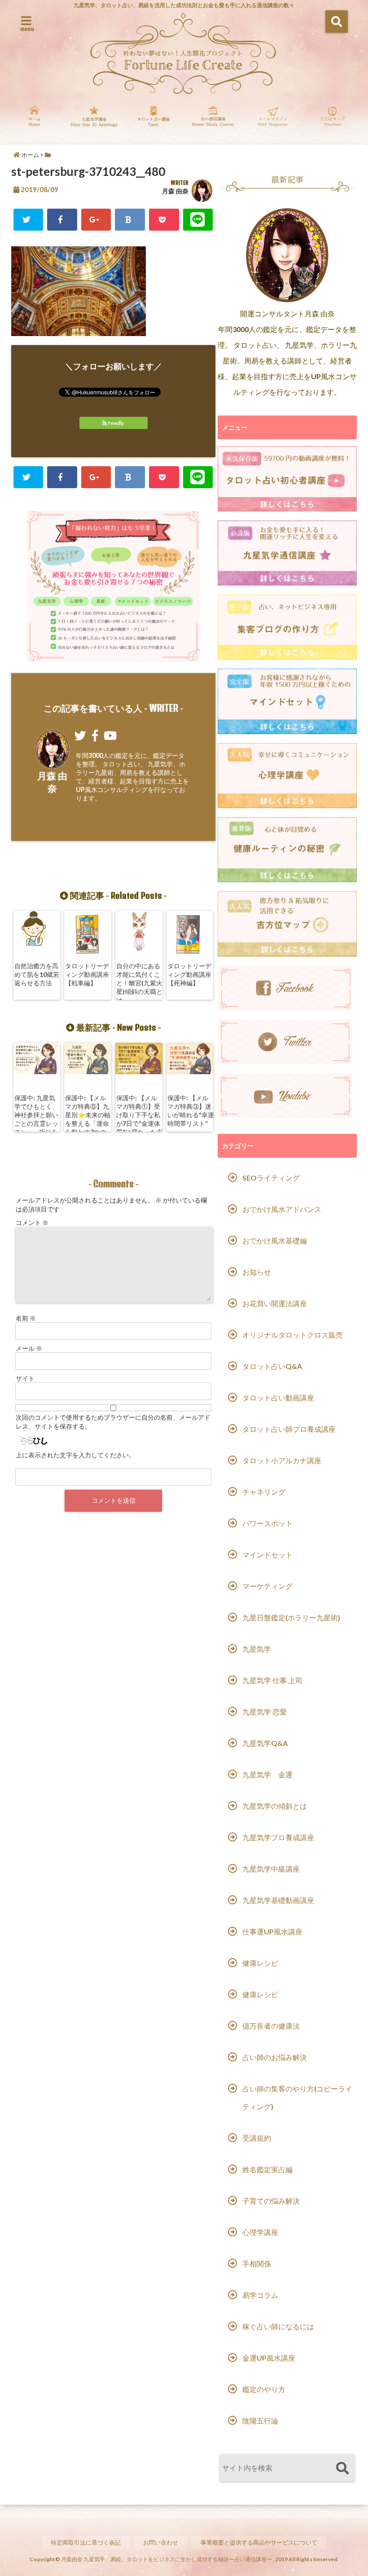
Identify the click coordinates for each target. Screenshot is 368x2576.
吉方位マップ (332, 122)
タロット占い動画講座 (278, 1397)
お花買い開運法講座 (275, 1303)
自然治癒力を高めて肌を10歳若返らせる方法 (37, 974)
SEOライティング (271, 1178)
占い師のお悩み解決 (275, 2057)
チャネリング (264, 1492)
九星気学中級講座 (271, 1869)
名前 (26, 1318)
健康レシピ (260, 1963)
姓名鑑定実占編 (267, 2169)
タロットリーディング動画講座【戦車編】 (87, 974)
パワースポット (267, 1523)
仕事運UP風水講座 (272, 1931)
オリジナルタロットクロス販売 (293, 1335)
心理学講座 (260, 2232)
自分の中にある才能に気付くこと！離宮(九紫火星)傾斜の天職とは (139, 983)
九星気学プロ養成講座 (278, 1837)
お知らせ (257, 1272)
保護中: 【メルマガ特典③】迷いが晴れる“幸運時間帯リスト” (191, 1111)
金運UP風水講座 (269, 2358)
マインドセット (267, 1555)
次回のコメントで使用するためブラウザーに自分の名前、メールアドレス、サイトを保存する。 (113, 1422)
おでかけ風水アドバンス (282, 1209)
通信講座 (213, 122)
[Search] (342, 2469)
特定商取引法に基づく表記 (86, 2542)
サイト (25, 1378)
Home (34, 122)
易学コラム (260, 2295)
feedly (116, 423)
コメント (32, 1222)
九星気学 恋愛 (265, 1712)
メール (29, 1348)
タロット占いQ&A (272, 1366)
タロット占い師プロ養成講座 (289, 1429)
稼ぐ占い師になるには (278, 2326)
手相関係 (257, 2263)
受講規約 (257, 2138)
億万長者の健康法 (271, 2026)
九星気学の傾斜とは (275, 1806)
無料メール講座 (273, 122)
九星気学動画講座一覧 (94, 122)
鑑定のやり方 (264, 2389)
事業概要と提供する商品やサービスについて (259, 2542)
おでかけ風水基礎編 (275, 1240)
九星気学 (257, 1649)
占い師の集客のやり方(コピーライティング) (297, 2097)
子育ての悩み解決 (271, 2201)
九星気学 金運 (267, 1774)
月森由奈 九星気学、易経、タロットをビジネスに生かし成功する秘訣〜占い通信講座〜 (166, 2559)
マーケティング (267, 1586)
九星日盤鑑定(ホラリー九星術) (291, 1617)
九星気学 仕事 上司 (272, 1680)
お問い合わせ (161, 2542)
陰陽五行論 (260, 2421)
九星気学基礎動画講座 (278, 1900)
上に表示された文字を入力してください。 (75, 1455)
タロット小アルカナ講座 (282, 1460)
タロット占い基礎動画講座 (154, 122)
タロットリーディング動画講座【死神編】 (189, 974)
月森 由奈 (175, 191)
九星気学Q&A (265, 1743)
